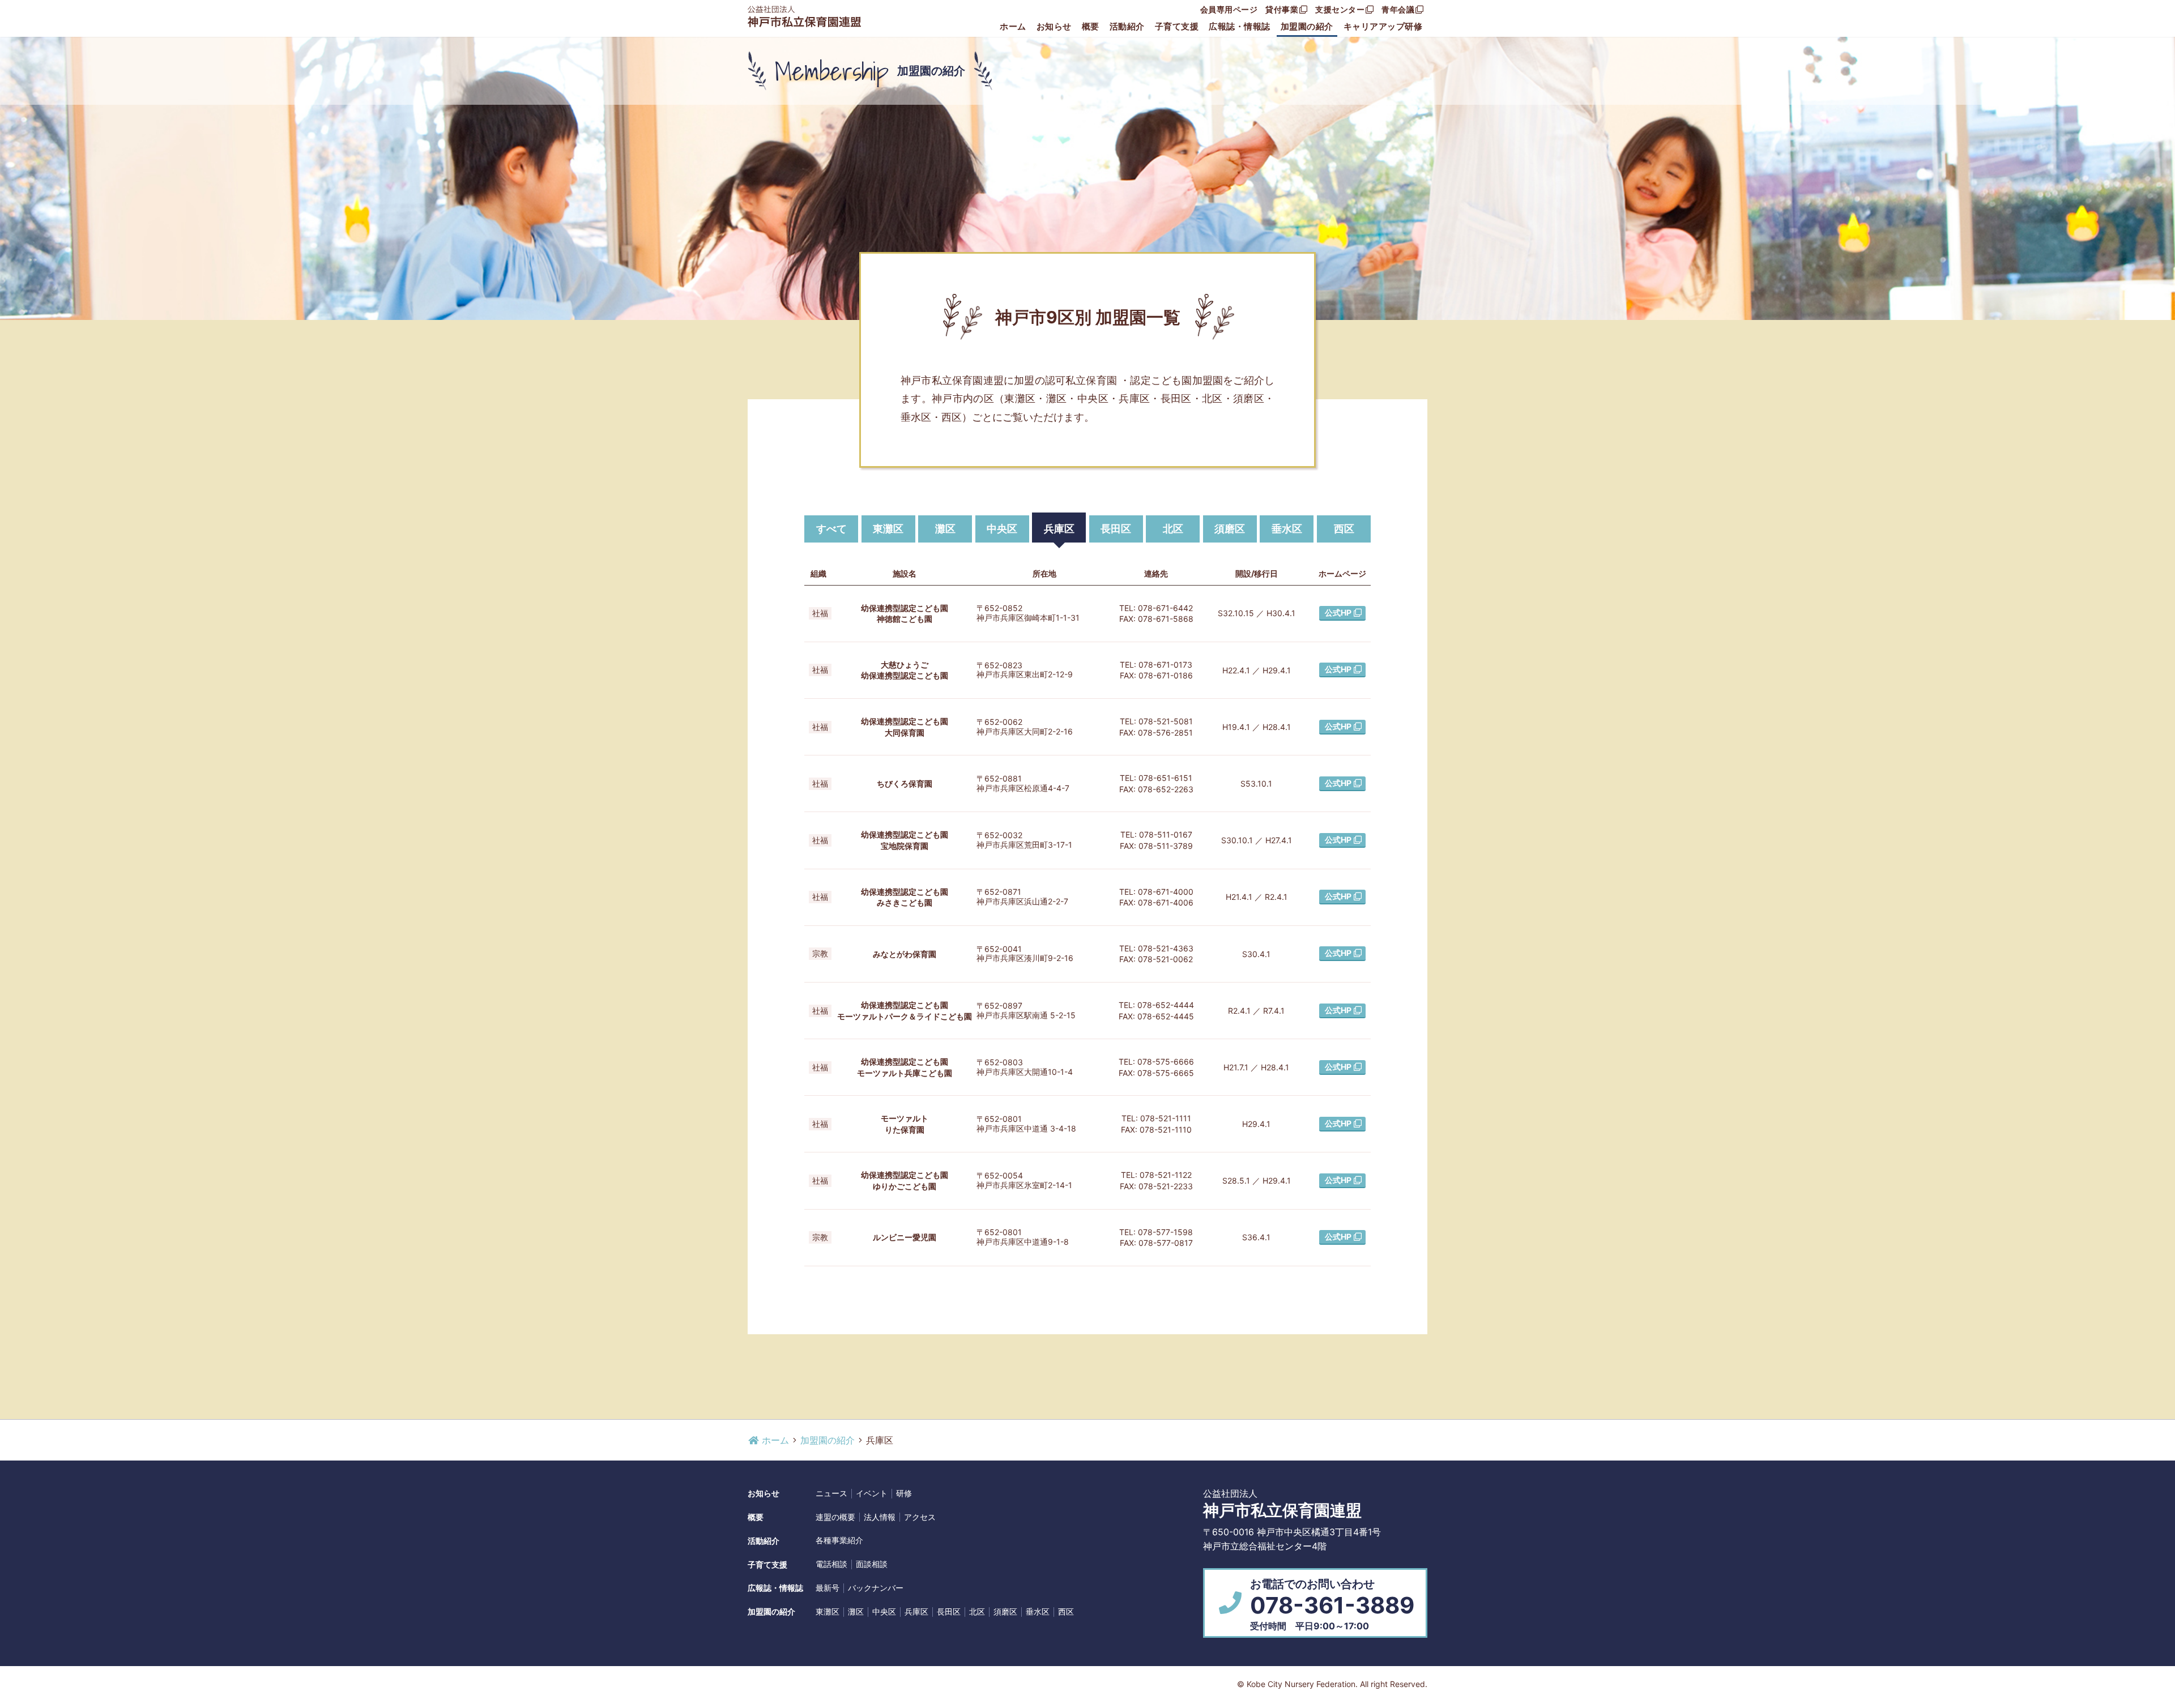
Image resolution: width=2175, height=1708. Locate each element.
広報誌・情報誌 (1240, 26)
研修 (904, 1493)
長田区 (1116, 529)
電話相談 (831, 1564)
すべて (831, 529)
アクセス (920, 1517)
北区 (1173, 529)
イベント (872, 1493)
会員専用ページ (1229, 9)
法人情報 (880, 1517)
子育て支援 (1177, 26)
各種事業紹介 (839, 1540)
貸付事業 (1282, 9)
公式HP (1338, 612)
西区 (1344, 529)
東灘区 (888, 529)
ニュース (831, 1493)
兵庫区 (1059, 529)
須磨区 (1230, 529)
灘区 (945, 529)
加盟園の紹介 (1307, 26)
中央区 (1002, 529)
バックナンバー (876, 1588)
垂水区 (1287, 529)
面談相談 (872, 1564)
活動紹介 (1127, 26)
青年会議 (1398, 9)
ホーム (1013, 26)
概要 (1091, 26)
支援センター (1340, 9)
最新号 (828, 1588)
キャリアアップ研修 (1383, 26)
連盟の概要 (835, 1517)
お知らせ (1054, 26)
